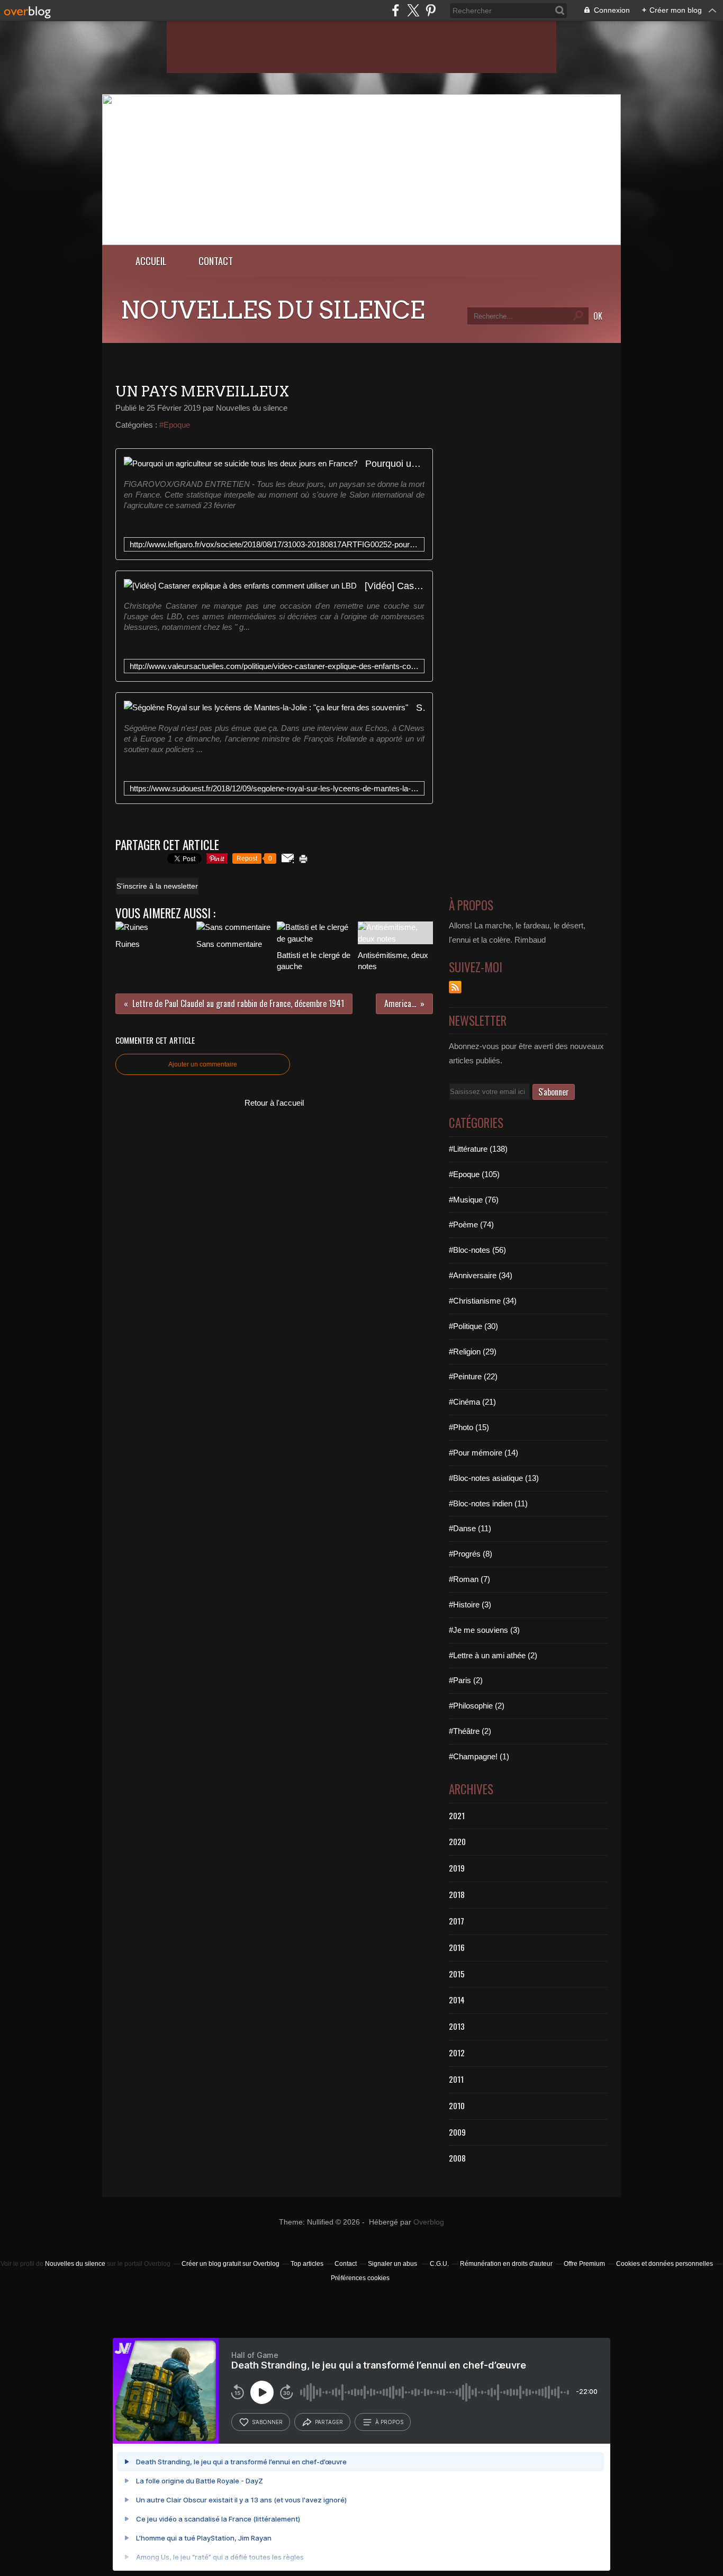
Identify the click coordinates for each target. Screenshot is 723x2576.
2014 (457, 2000)
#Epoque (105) (474, 1174)
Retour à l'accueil (274, 1103)
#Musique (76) (474, 1200)
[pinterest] (431, 10)
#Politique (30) (473, 1326)
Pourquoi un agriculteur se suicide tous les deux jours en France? (395, 463)
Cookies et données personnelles (665, 2264)
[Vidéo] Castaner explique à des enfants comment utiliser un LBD (395, 586)
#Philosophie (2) (477, 1706)
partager (329, 2422)
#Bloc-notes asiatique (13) (494, 1478)
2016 (457, 1947)
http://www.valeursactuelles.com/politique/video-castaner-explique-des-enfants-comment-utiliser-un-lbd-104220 (274, 666)
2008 (457, 2158)
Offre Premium (584, 2264)
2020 (457, 1841)
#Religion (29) (473, 1352)
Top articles (307, 2264)
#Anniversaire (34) (481, 1275)
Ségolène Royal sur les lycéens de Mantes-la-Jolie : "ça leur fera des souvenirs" (420, 707)
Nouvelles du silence (75, 2264)
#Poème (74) (471, 1224)
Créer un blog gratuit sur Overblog (231, 2264)
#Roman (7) (469, 1579)
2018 (457, 1894)
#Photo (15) (469, 1427)
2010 (457, 2105)
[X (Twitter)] (413, 10)
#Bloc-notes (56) (477, 1250)
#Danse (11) (470, 1528)
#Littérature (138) (478, 1149)
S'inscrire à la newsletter (157, 886)
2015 (457, 1974)
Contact (216, 261)
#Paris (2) (466, 1680)
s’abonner (267, 2422)
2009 (457, 2132)
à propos (389, 2422)
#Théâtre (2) (470, 1731)
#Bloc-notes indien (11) (488, 1503)
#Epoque (175, 425)
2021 (457, 1815)
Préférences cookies (360, 2278)
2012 (457, 2053)
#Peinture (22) (473, 1376)
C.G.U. (439, 2264)
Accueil (151, 261)
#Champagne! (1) (479, 1756)
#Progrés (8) (471, 1554)
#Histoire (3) (470, 1605)
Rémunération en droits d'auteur (506, 2264)
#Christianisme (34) (483, 1301)
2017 (457, 1921)
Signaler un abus (393, 2264)
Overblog (429, 2222)
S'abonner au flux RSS (455, 987)
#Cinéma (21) (472, 1402)
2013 (457, 2026)
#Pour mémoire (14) (483, 1453)
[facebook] (396, 10)
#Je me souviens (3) (484, 1630)
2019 (457, 1868)
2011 (456, 2079)
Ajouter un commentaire (203, 1064)
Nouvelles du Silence (273, 310)
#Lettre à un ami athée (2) (493, 1655)
